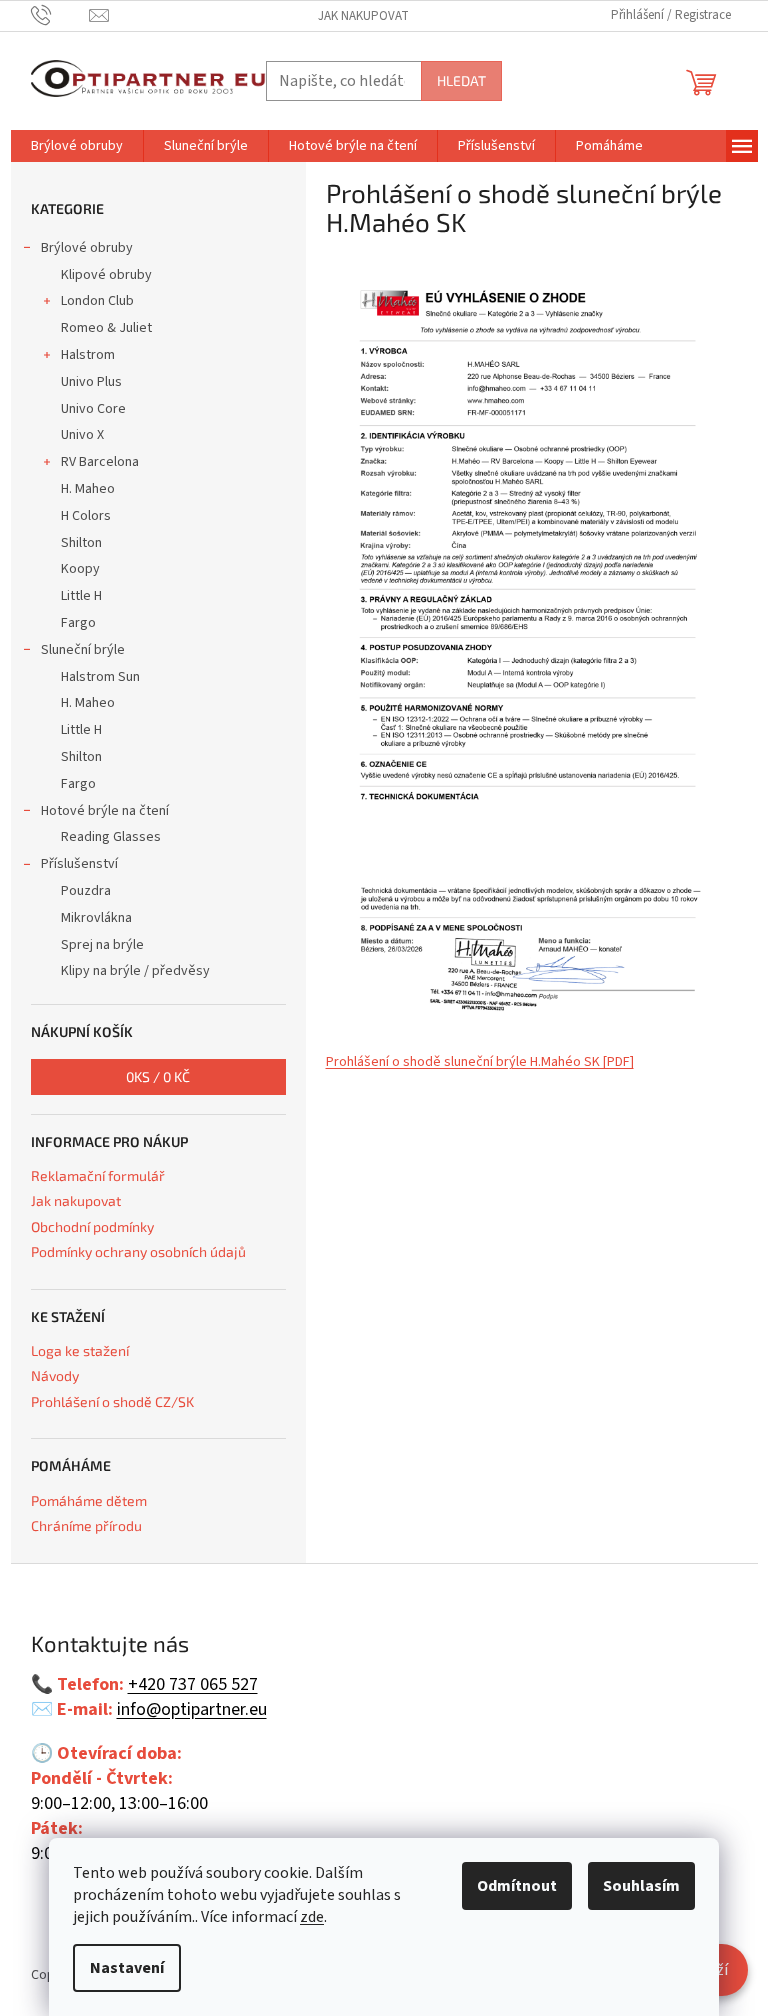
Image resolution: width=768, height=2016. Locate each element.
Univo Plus (91, 382)
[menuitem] (77, 146)
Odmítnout (517, 1886)
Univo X (82, 435)
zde (312, 1917)
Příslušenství (79, 864)
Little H (81, 596)
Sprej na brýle (102, 945)
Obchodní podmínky (92, 1226)
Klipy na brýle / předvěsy (135, 971)
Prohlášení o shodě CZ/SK (112, 1401)
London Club (97, 301)
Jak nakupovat (363, 16)
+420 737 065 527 (193, 1685)
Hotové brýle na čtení (105, 811)
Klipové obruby (106, 275)
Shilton (81, 543)
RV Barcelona (100, 462)
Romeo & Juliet (106, 328)
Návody (55, 1375)
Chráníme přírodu (86, 1525)
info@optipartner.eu (192, 1710)
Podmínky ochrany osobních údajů (138, 1251)
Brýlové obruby (87, 248)
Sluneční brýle (83, 650)
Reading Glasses (111, 837)
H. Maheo (88, 489)
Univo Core (93, 409)
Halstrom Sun (100, 677)
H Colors (86, 516)
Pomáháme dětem (89, 1500)
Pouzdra (86, 891)
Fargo (78, 623)
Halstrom (88, 355)
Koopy (80, 569)
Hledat (461, 80)
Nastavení (127, 1968)
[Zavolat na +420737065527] (60, 15)
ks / (158, 1076)
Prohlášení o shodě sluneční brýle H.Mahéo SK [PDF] (480, 1062)
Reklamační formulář (98, 1175)
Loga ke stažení (80, 1350)
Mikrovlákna (96, 918)
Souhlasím (641, 1886)
